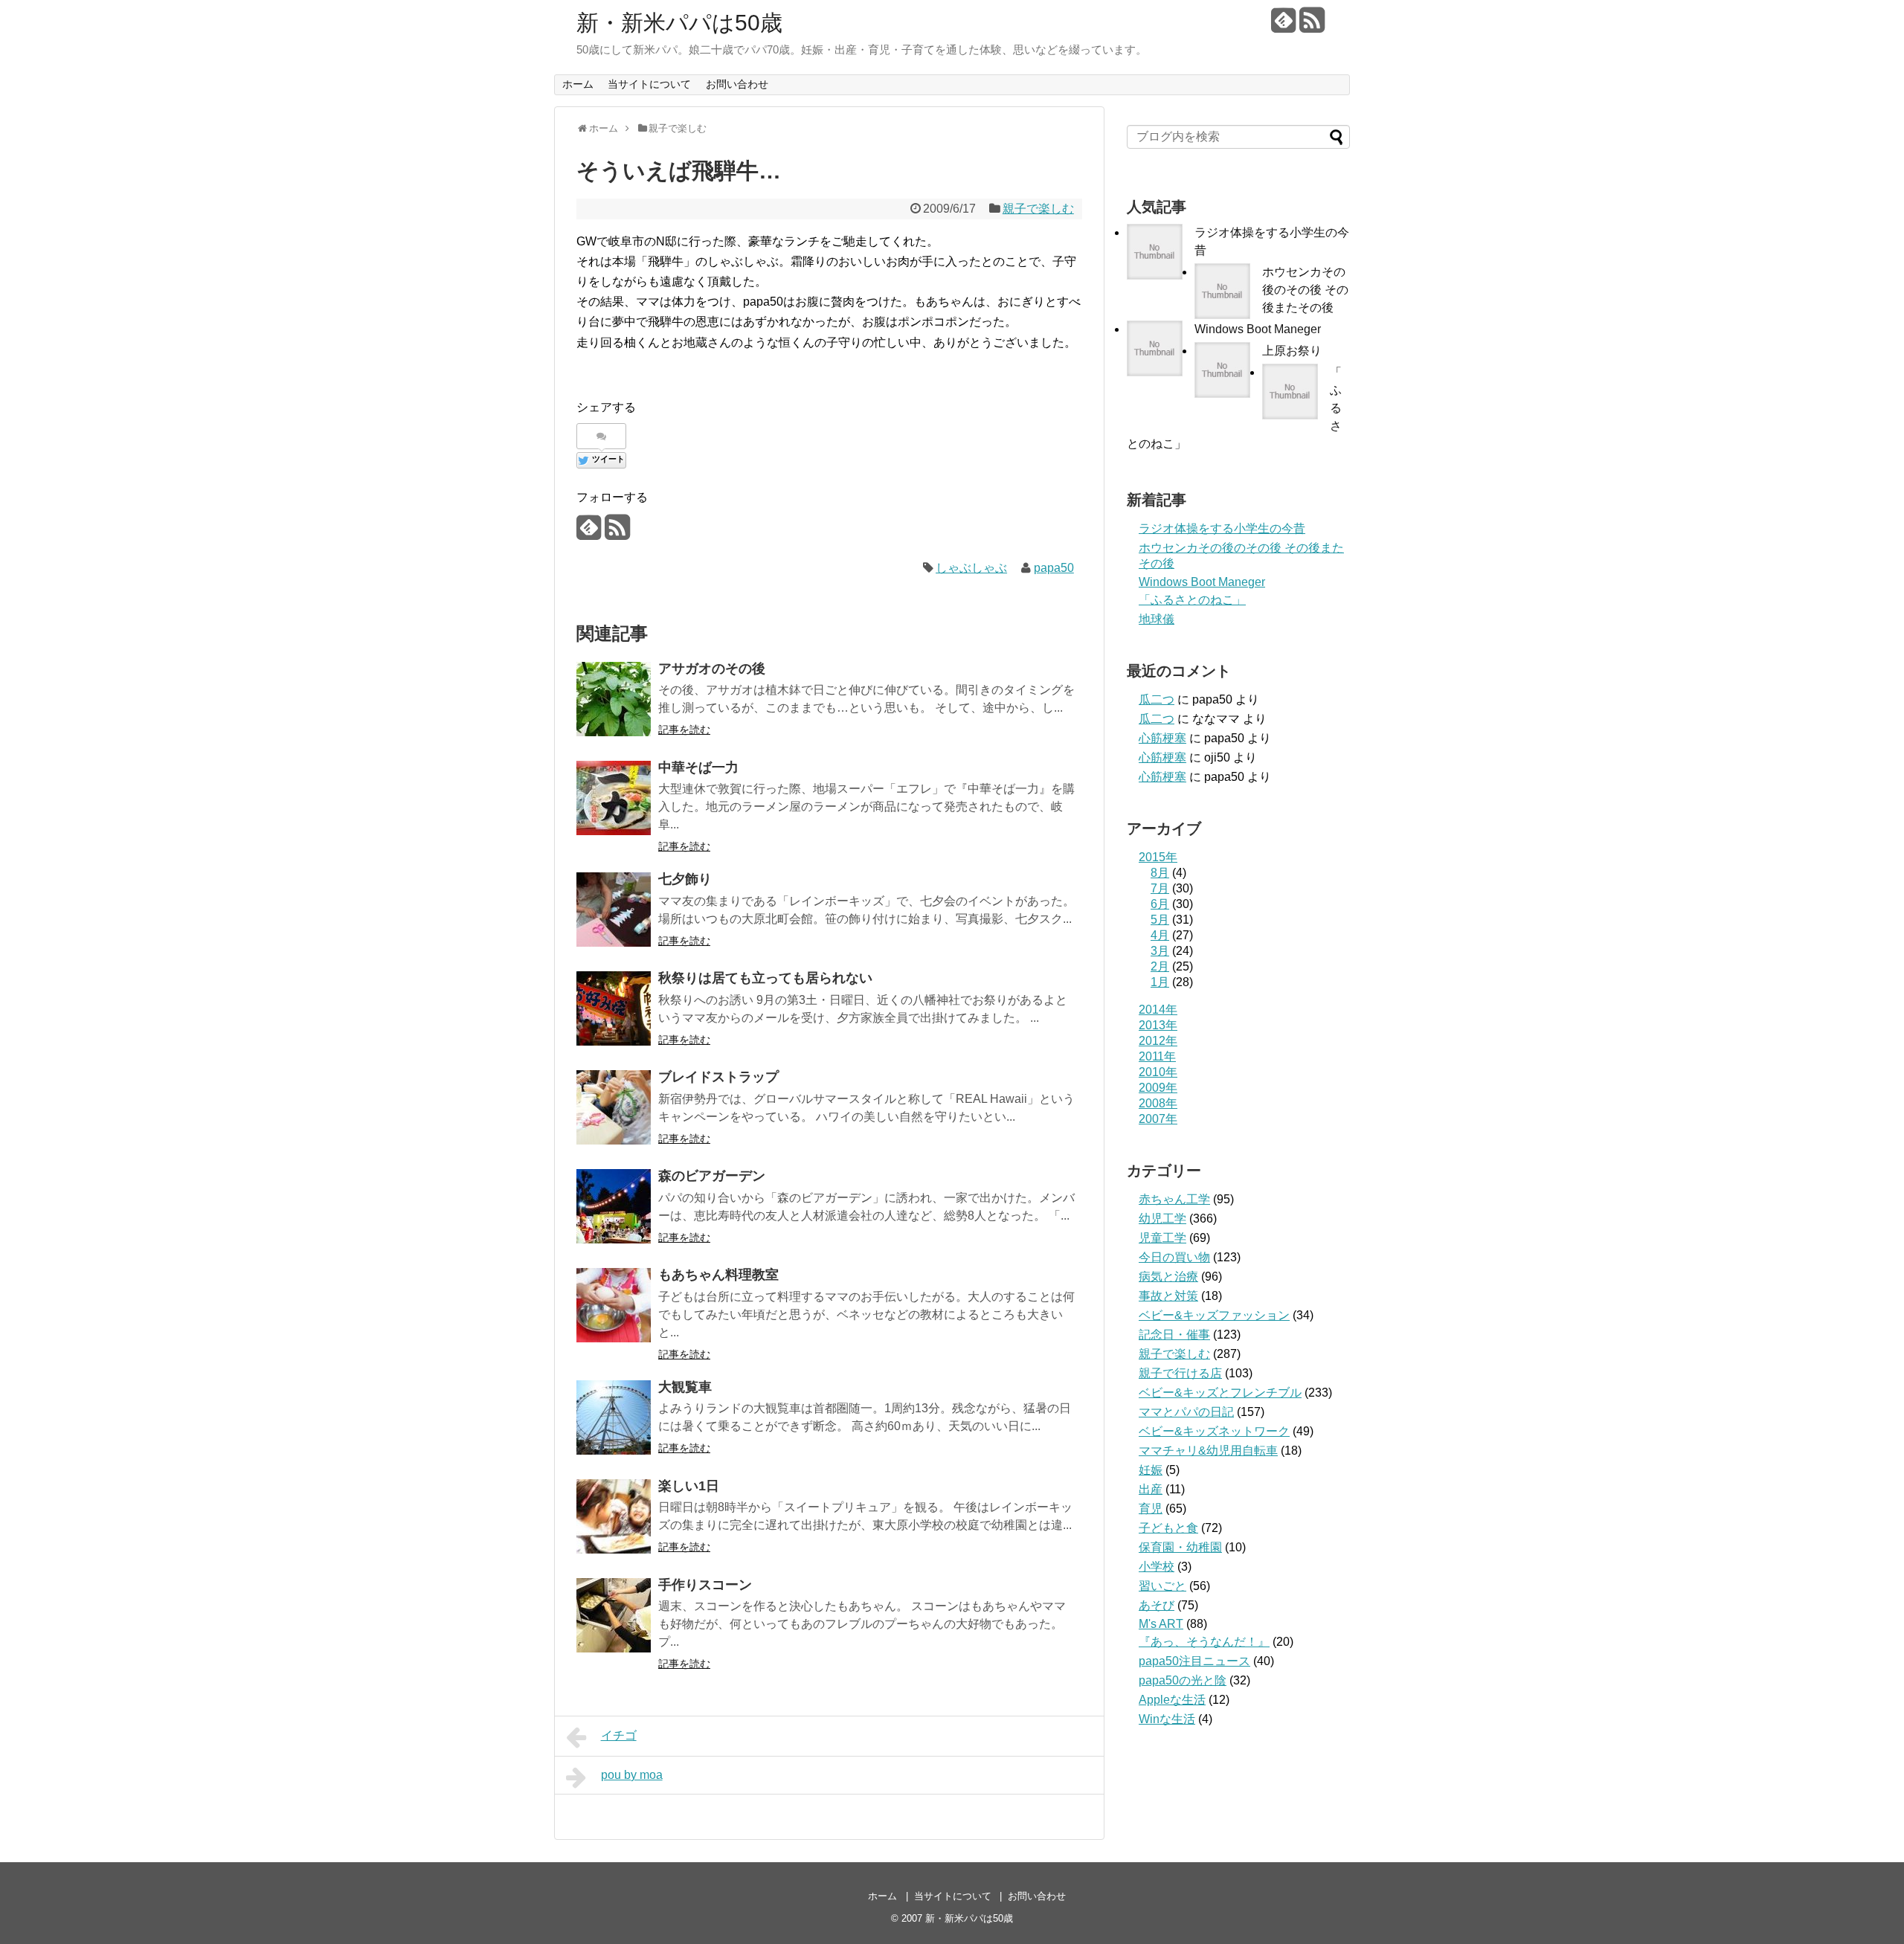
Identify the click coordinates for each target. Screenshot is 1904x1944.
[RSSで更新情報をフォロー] (1312, 26)
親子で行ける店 (1180, 1373)
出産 (1151, 1489)
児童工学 (1162, 1238)
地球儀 (1157, 619)
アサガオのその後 (712, 669)
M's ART (1161, 1624)
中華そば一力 (698, 767)
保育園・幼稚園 (1180, 1547)
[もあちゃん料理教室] (614, 1305)
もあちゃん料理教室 (718, 1275)
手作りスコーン (705, 1585)
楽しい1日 (689, 1486)
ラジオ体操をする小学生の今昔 (1222, 528)
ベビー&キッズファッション (1214, 1315)
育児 (1151, 1509)
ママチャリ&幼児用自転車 (1208, 1451)
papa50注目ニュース (1194, 1661)
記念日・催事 (1174, 1335)
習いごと (1162, 1586)
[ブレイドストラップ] (614, 1107)
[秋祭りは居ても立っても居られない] (614, 1008)
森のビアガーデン (712, 1176)
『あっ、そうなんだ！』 (1204, 1642)
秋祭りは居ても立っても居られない (765, 978)
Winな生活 (1167, 1719)
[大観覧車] (614, 1417)
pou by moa (632, 1775)
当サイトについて (649, 84)
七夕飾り (685, 879)
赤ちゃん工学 (1174, 1199)
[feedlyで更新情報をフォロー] (1283, 26)
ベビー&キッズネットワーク (1214, 1431)
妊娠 (1151, 1470)
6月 (1160, 904)
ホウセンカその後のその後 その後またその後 (1305, 290)
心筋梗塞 (1162, 738)
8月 (1160, 873)
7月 (1160, 888)
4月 (1160, 935)
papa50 (1054, 568)
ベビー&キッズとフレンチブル (1220, 1393)
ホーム (578, 84)
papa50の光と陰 (1183, 1680)
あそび (1157, 1605)
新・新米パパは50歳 (679, 23)
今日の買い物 (1174, 1257)
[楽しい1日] (614, 1516)
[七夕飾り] (614, 910)
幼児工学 (1162, 1219)
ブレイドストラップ (718, 1077)
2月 (1160, 966)
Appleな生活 (1172, 1700)
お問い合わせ (737, 84)
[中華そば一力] (614, 798)
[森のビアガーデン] (614, 1206)
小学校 (1157, 1567)
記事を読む (684, 730)
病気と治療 (1168, 1277)
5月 (1160, 920)
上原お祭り (1292, 351)
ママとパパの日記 (1186, 1412)
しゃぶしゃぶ (971, 568)
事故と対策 (1168, 1296)
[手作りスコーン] (614, 1615)
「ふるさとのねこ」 (1192, 600)
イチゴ (619, 1735)
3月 (1160, 951)
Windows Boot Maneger (1258, 329)
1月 (1160, 982)
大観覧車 (685, 1387)
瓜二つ (1157, 699)
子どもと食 (1168, 1528)
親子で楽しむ (1038, 209)
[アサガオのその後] (614, 699)
